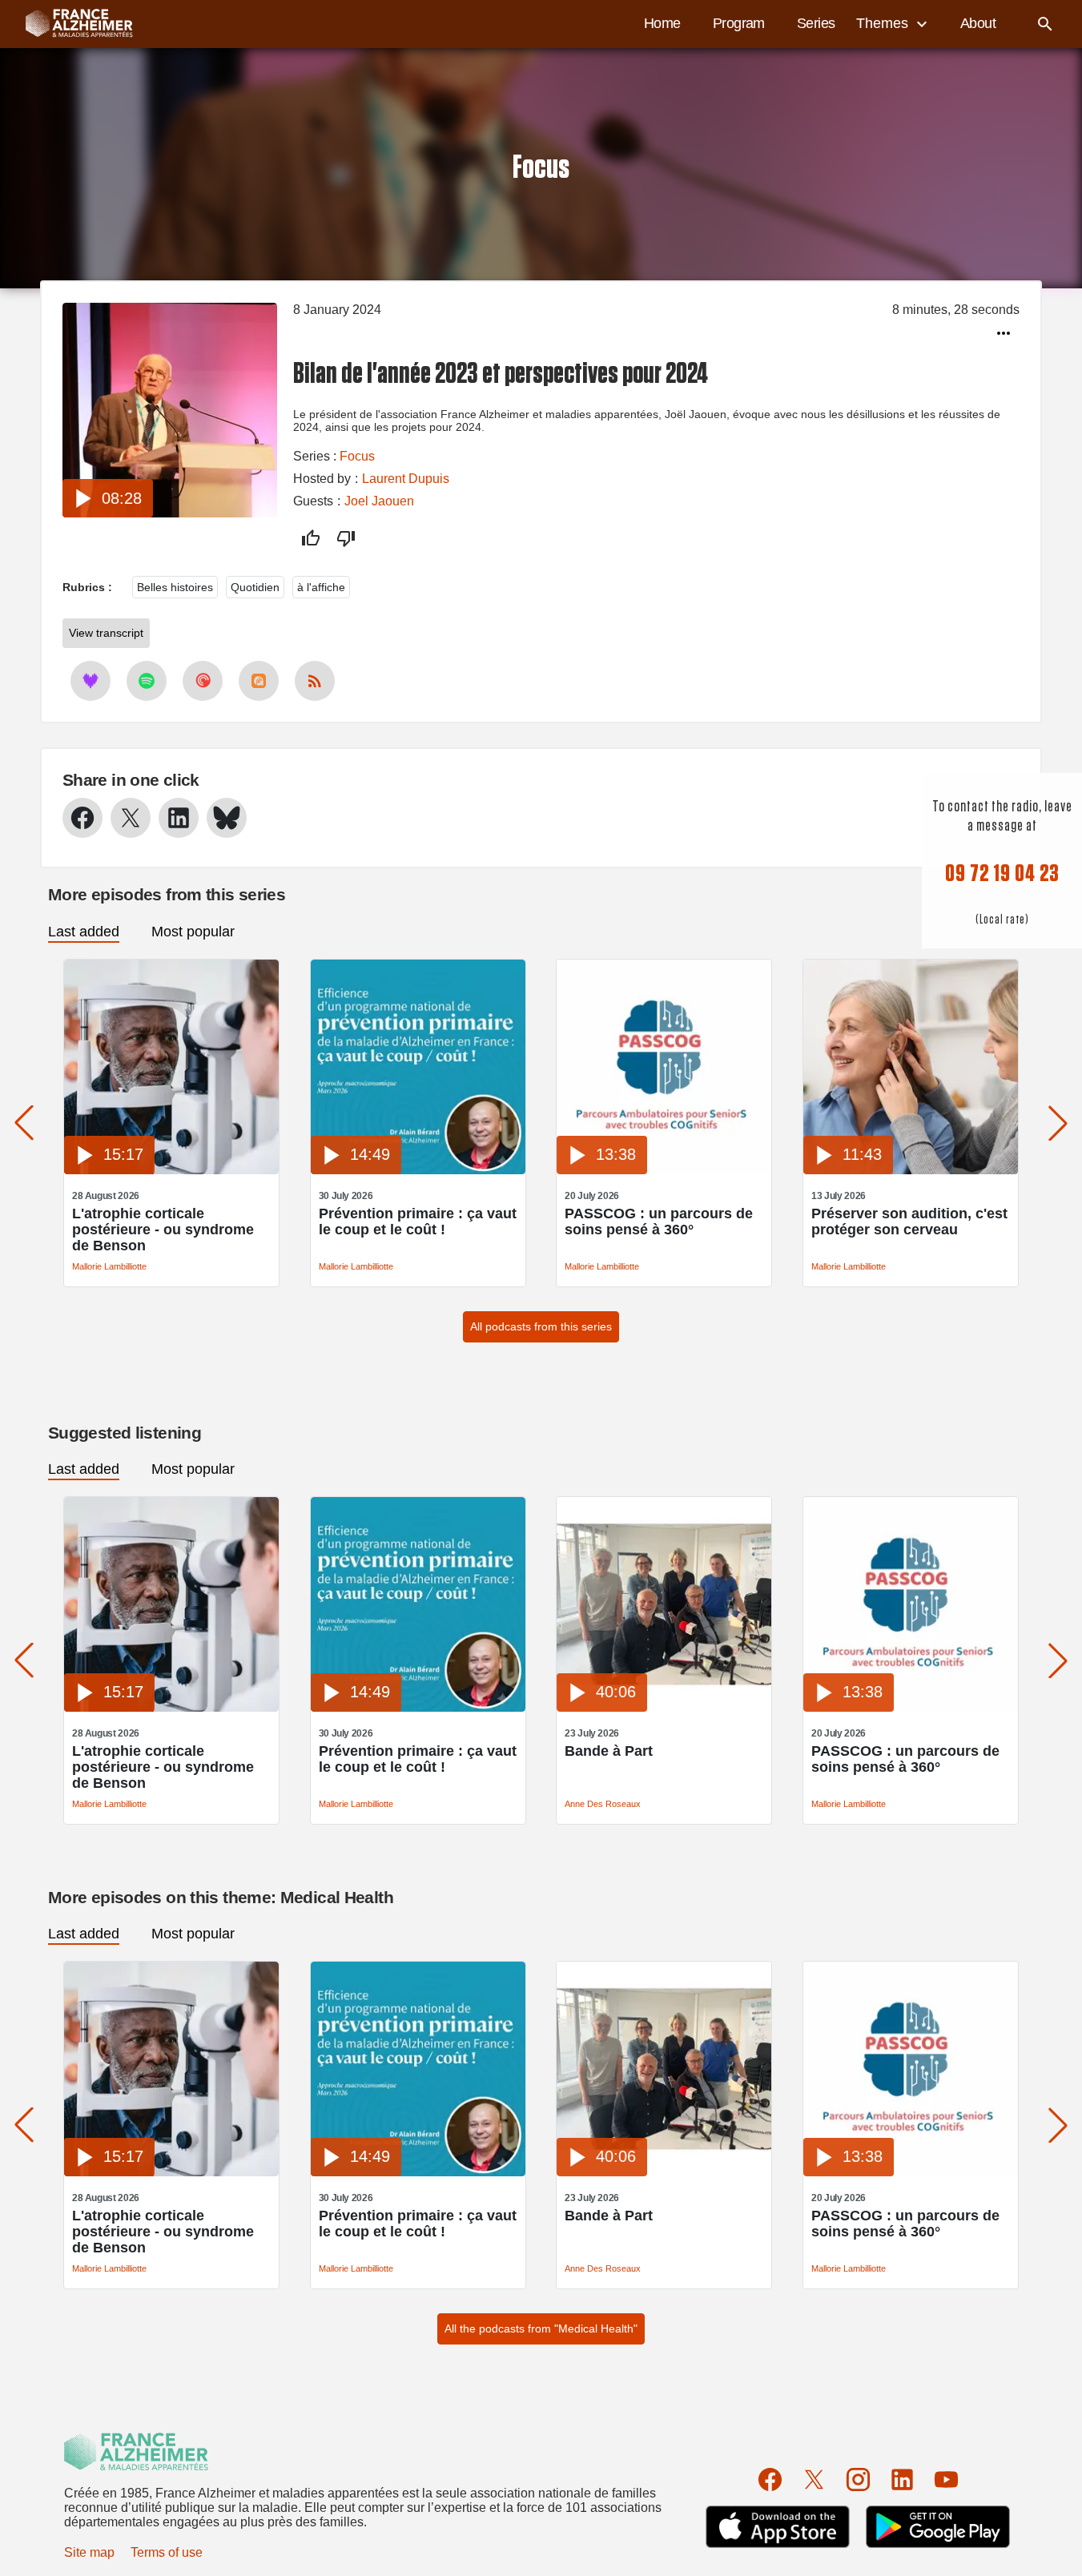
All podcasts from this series (541, 1326)
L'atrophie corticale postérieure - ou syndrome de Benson (163, 1230)
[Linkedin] (902, 2479)
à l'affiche (321, 587)
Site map (89, 2552)
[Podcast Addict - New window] (259, 681)
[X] (814, 2479)
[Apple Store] (778, 2527)
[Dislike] (346, 538)
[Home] (71, 24)
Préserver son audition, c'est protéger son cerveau (909, 1222)
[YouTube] (946, 2479)
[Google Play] (938, 2527)
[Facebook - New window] (82, 818)
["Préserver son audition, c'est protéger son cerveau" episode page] (911, 1170)
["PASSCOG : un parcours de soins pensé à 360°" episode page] (664, 1170)
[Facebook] (770, 2479)
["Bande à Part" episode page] (664, 1707)
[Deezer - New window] (91, 681)
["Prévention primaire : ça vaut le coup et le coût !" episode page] (418, 1170)
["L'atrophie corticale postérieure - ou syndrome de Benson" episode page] (171, 1170)
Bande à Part (609, 1751)
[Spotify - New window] (147, 681)
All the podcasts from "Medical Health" (541, 2328)
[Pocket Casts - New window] (203, 681)
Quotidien (255, 587)
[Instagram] (858, 2479)
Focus (357, 456)
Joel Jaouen (379, 501)
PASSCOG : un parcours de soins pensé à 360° (659, 1222)
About (978, 23)
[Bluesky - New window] (227, 818)
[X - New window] (131, 818)
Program (739, 23)
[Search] (1045, 24)
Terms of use (167, 2552)
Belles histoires (175, 587)
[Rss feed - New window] (315, 681)
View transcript (106, 633)
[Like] (311, 538)
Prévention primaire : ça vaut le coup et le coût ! (418, 1222)
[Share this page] (1004, 333)
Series (816, 23)
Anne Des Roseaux (603, 1804)
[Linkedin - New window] (179, 818)
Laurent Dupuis (406, 479)
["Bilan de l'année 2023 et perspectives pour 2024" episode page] (170, 513)
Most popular (193, 932)
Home (662, 23)
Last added (84, 932)
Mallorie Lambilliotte (109, 1266)
